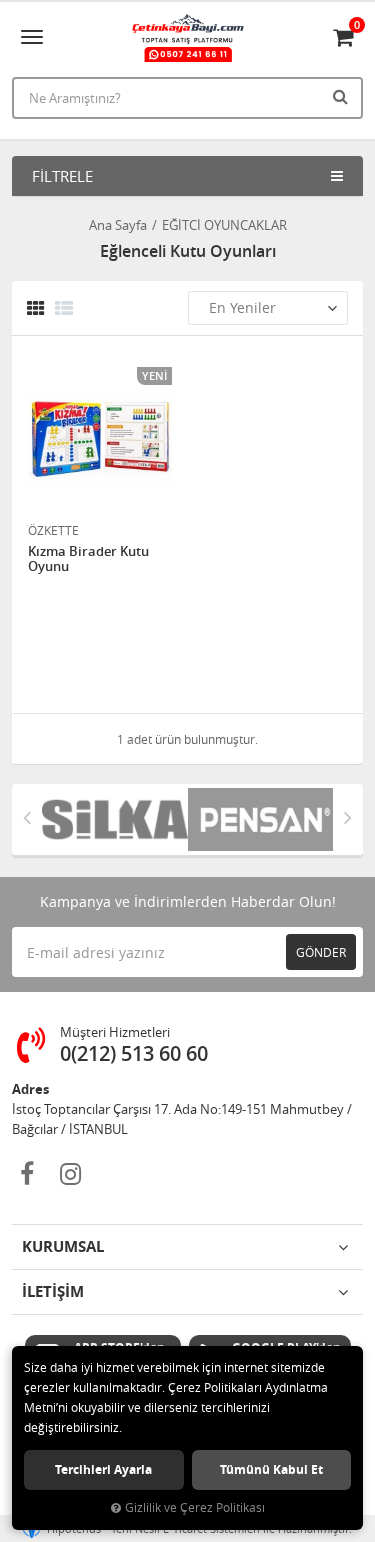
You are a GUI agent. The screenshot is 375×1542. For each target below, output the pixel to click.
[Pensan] (261, 820)
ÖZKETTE (53, 530)
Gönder (321, 952)
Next (348, 817)
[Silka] (115, 820)
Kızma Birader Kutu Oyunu (88, 559)
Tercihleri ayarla (103, 1469)
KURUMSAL (63, 1246)
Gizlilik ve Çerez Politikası (195, 1507)
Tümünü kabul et (271, 1469)
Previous (27, 817)
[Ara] (343, 96)
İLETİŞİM (53, 1291)
